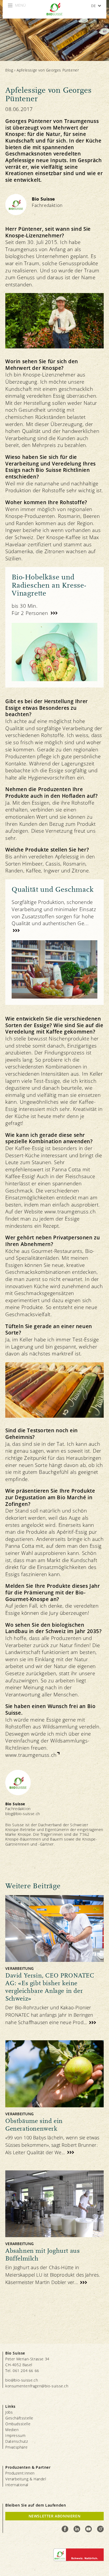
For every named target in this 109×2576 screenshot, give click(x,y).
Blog (9, 70)
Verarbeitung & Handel (26, 2479)
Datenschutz (17, 2441)
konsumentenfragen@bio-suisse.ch (37, 2386)
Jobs (9, 2412)
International (17, 2485)
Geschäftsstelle (19, 2418)
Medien (12, 2430)
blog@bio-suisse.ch (23, 1814)
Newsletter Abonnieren (55, 2516)
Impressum (15, 2435)
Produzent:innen (20, 2473)
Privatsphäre (16, 2447)
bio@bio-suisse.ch (22, 2380)
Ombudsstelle (18, 2424)
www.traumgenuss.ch (31, 1755)
